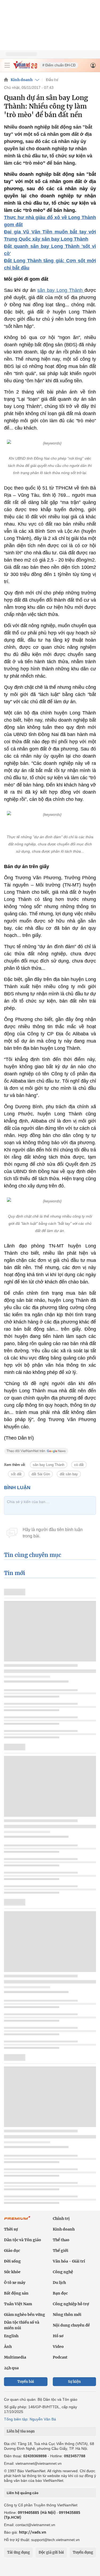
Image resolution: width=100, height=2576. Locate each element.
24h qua (11, 2368)
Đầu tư (52, 80)
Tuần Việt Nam (18, 2304)
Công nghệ (63, 2272)
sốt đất (16, 1474)
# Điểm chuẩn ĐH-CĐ (59, 65)
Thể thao (61, 2240)
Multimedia (15, 2357)
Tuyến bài (26, 2382)
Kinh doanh (22, 80)
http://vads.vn (33, 2532)
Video (58, 2347)
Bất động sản (16, 2293)
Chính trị (61, 2219)
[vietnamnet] (25, 67)
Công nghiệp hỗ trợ (71, 2304)
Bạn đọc (60, 2293)
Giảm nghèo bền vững (25, 2315)
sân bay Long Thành (61, 290)
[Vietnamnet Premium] (17, 2221)
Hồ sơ (58, 2336)
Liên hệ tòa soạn (21, 2431)
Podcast (60, 2357)
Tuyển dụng (83, 2552)
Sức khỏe (12, 2272)
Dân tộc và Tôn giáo (23, 2240)
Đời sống (12, 2261)
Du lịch (59, 2283)
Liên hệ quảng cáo (23, 2493)
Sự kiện (74, 2382)
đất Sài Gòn (41, 1474)
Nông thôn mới (67, 2315)
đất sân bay (69, 1474)
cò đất (79, 1465)
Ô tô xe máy (15, 2283)
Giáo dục (12, 2251)
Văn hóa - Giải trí (69, 2261)
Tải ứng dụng (19, 2552)
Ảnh (8, 2347)
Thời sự (11, 2229)
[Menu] (7, 65)
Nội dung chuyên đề (71, 2325)
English (11, 2336)
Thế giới (61, 2251)
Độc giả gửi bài (51, 2552)
